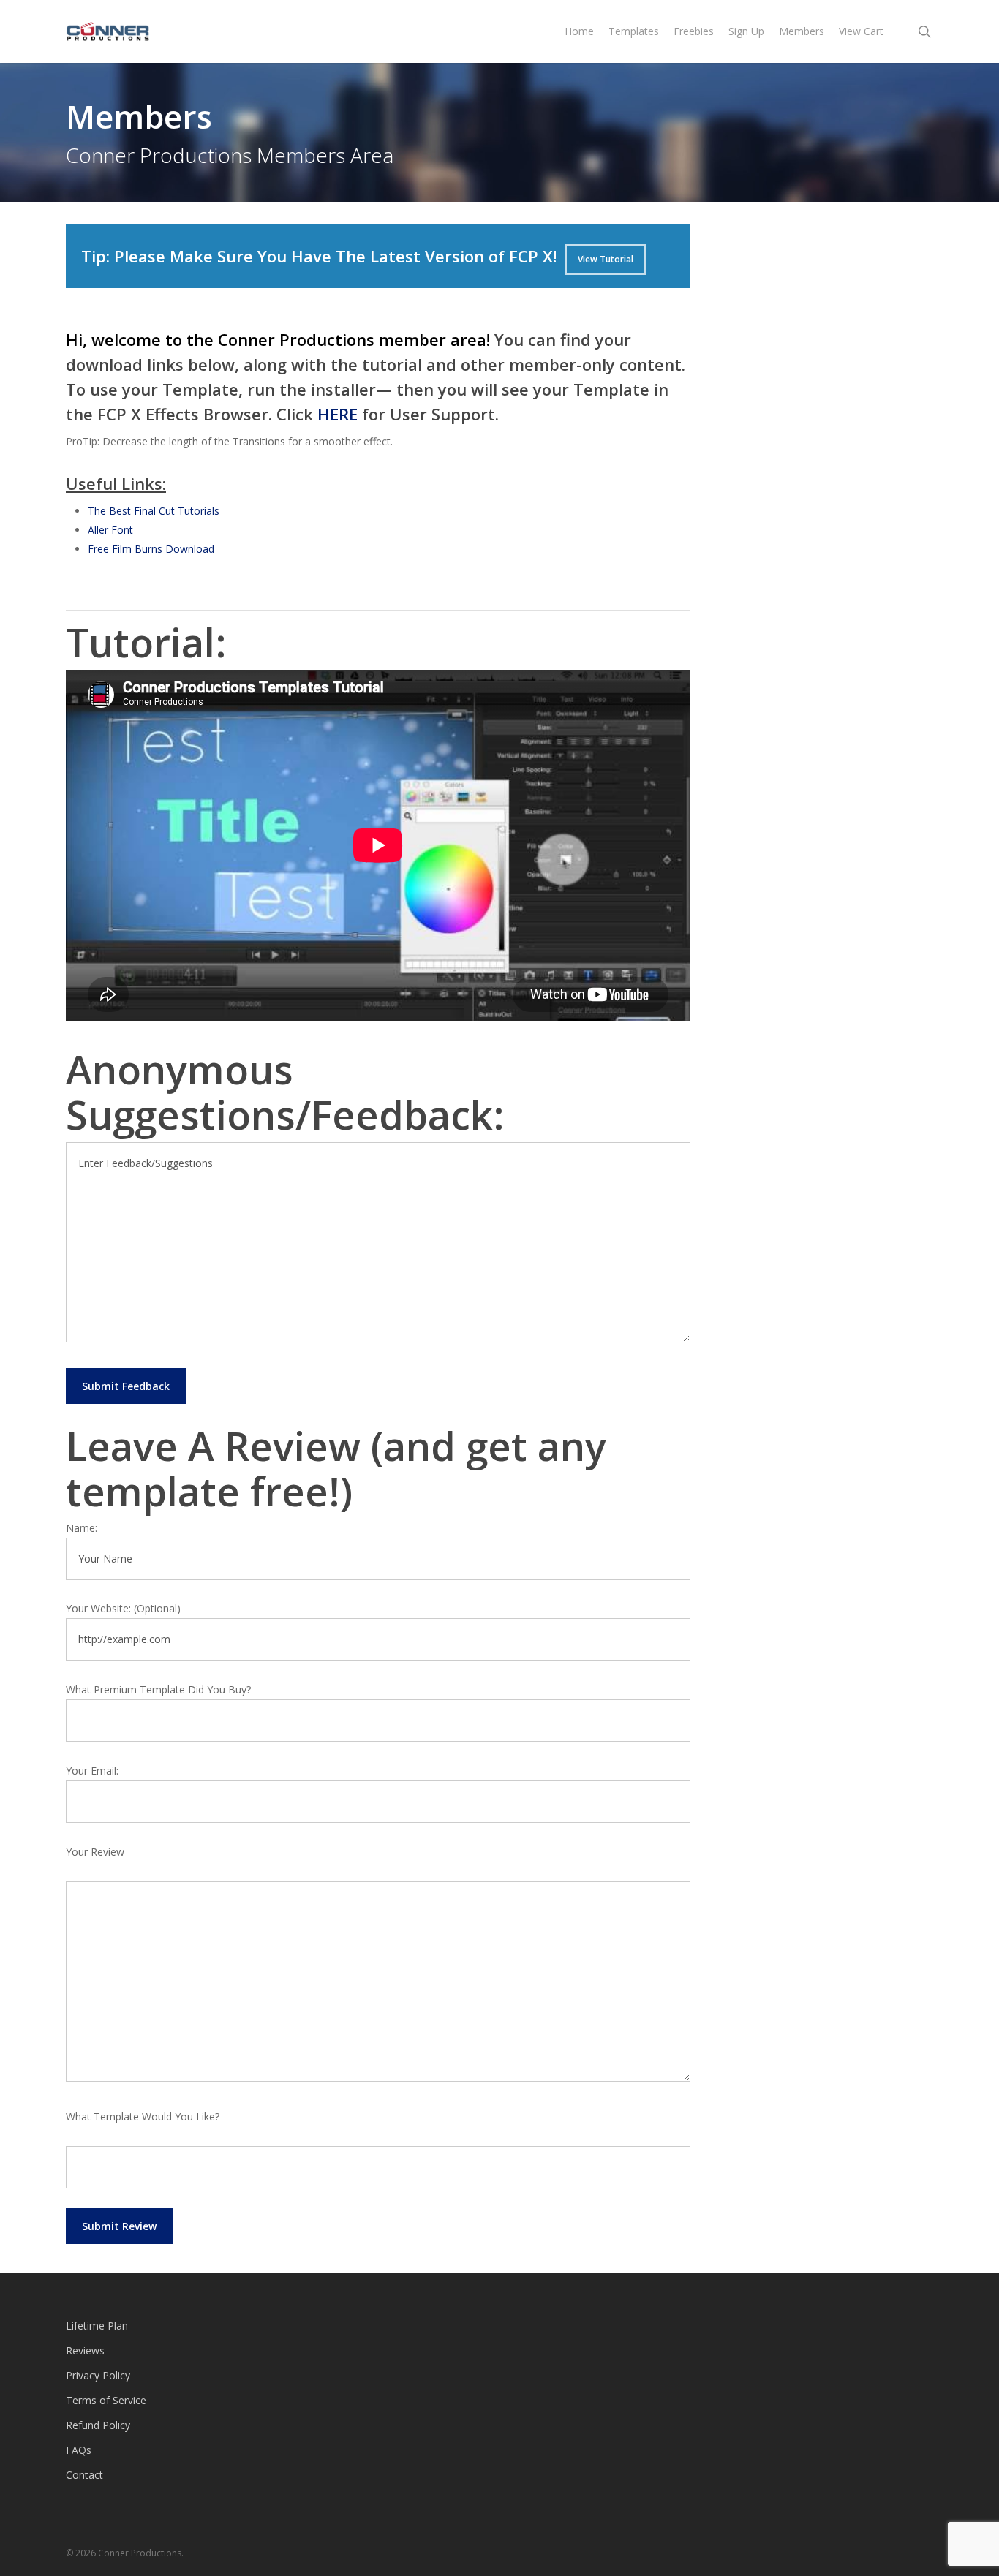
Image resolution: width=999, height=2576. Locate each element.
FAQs (79, 2450)
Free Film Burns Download (151, 549)
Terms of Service (106, 2400)
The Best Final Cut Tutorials (154, 511)
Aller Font (110, 530)
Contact (84, 2475)
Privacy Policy (98, 2375)
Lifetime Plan (97, 2326)
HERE (338, 414)
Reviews (85, 2350)
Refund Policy (98, 2425)
